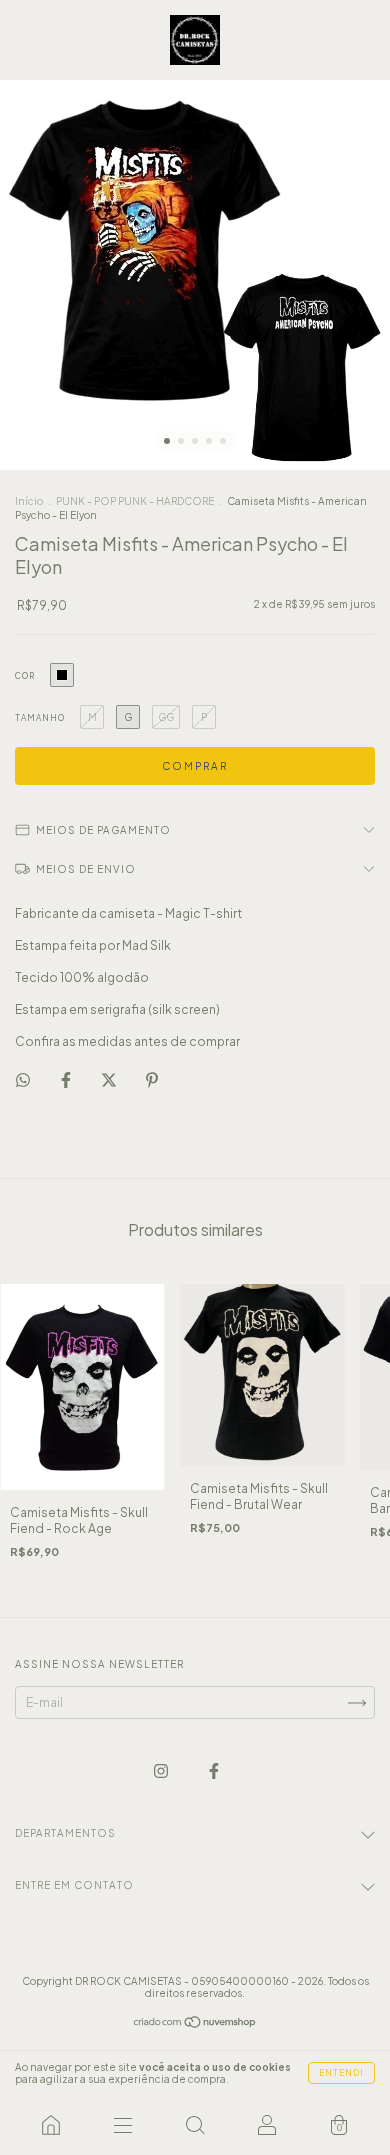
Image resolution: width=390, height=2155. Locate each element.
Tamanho (40, 718)
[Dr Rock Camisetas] (51, 2125)
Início (29, 501)
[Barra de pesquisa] (195, 2125)
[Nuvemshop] (195, 2024)
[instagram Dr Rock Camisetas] (162, 1771)
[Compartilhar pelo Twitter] (110, 1079)
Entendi (341, 2073)
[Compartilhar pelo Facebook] (67, 1079)
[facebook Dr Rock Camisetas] (214, 1771)
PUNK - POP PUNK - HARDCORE (136, 501)
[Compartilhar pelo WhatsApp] (23, 1080)
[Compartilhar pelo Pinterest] (152, 1079)
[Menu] (123, 2125)
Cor (25, 676)
